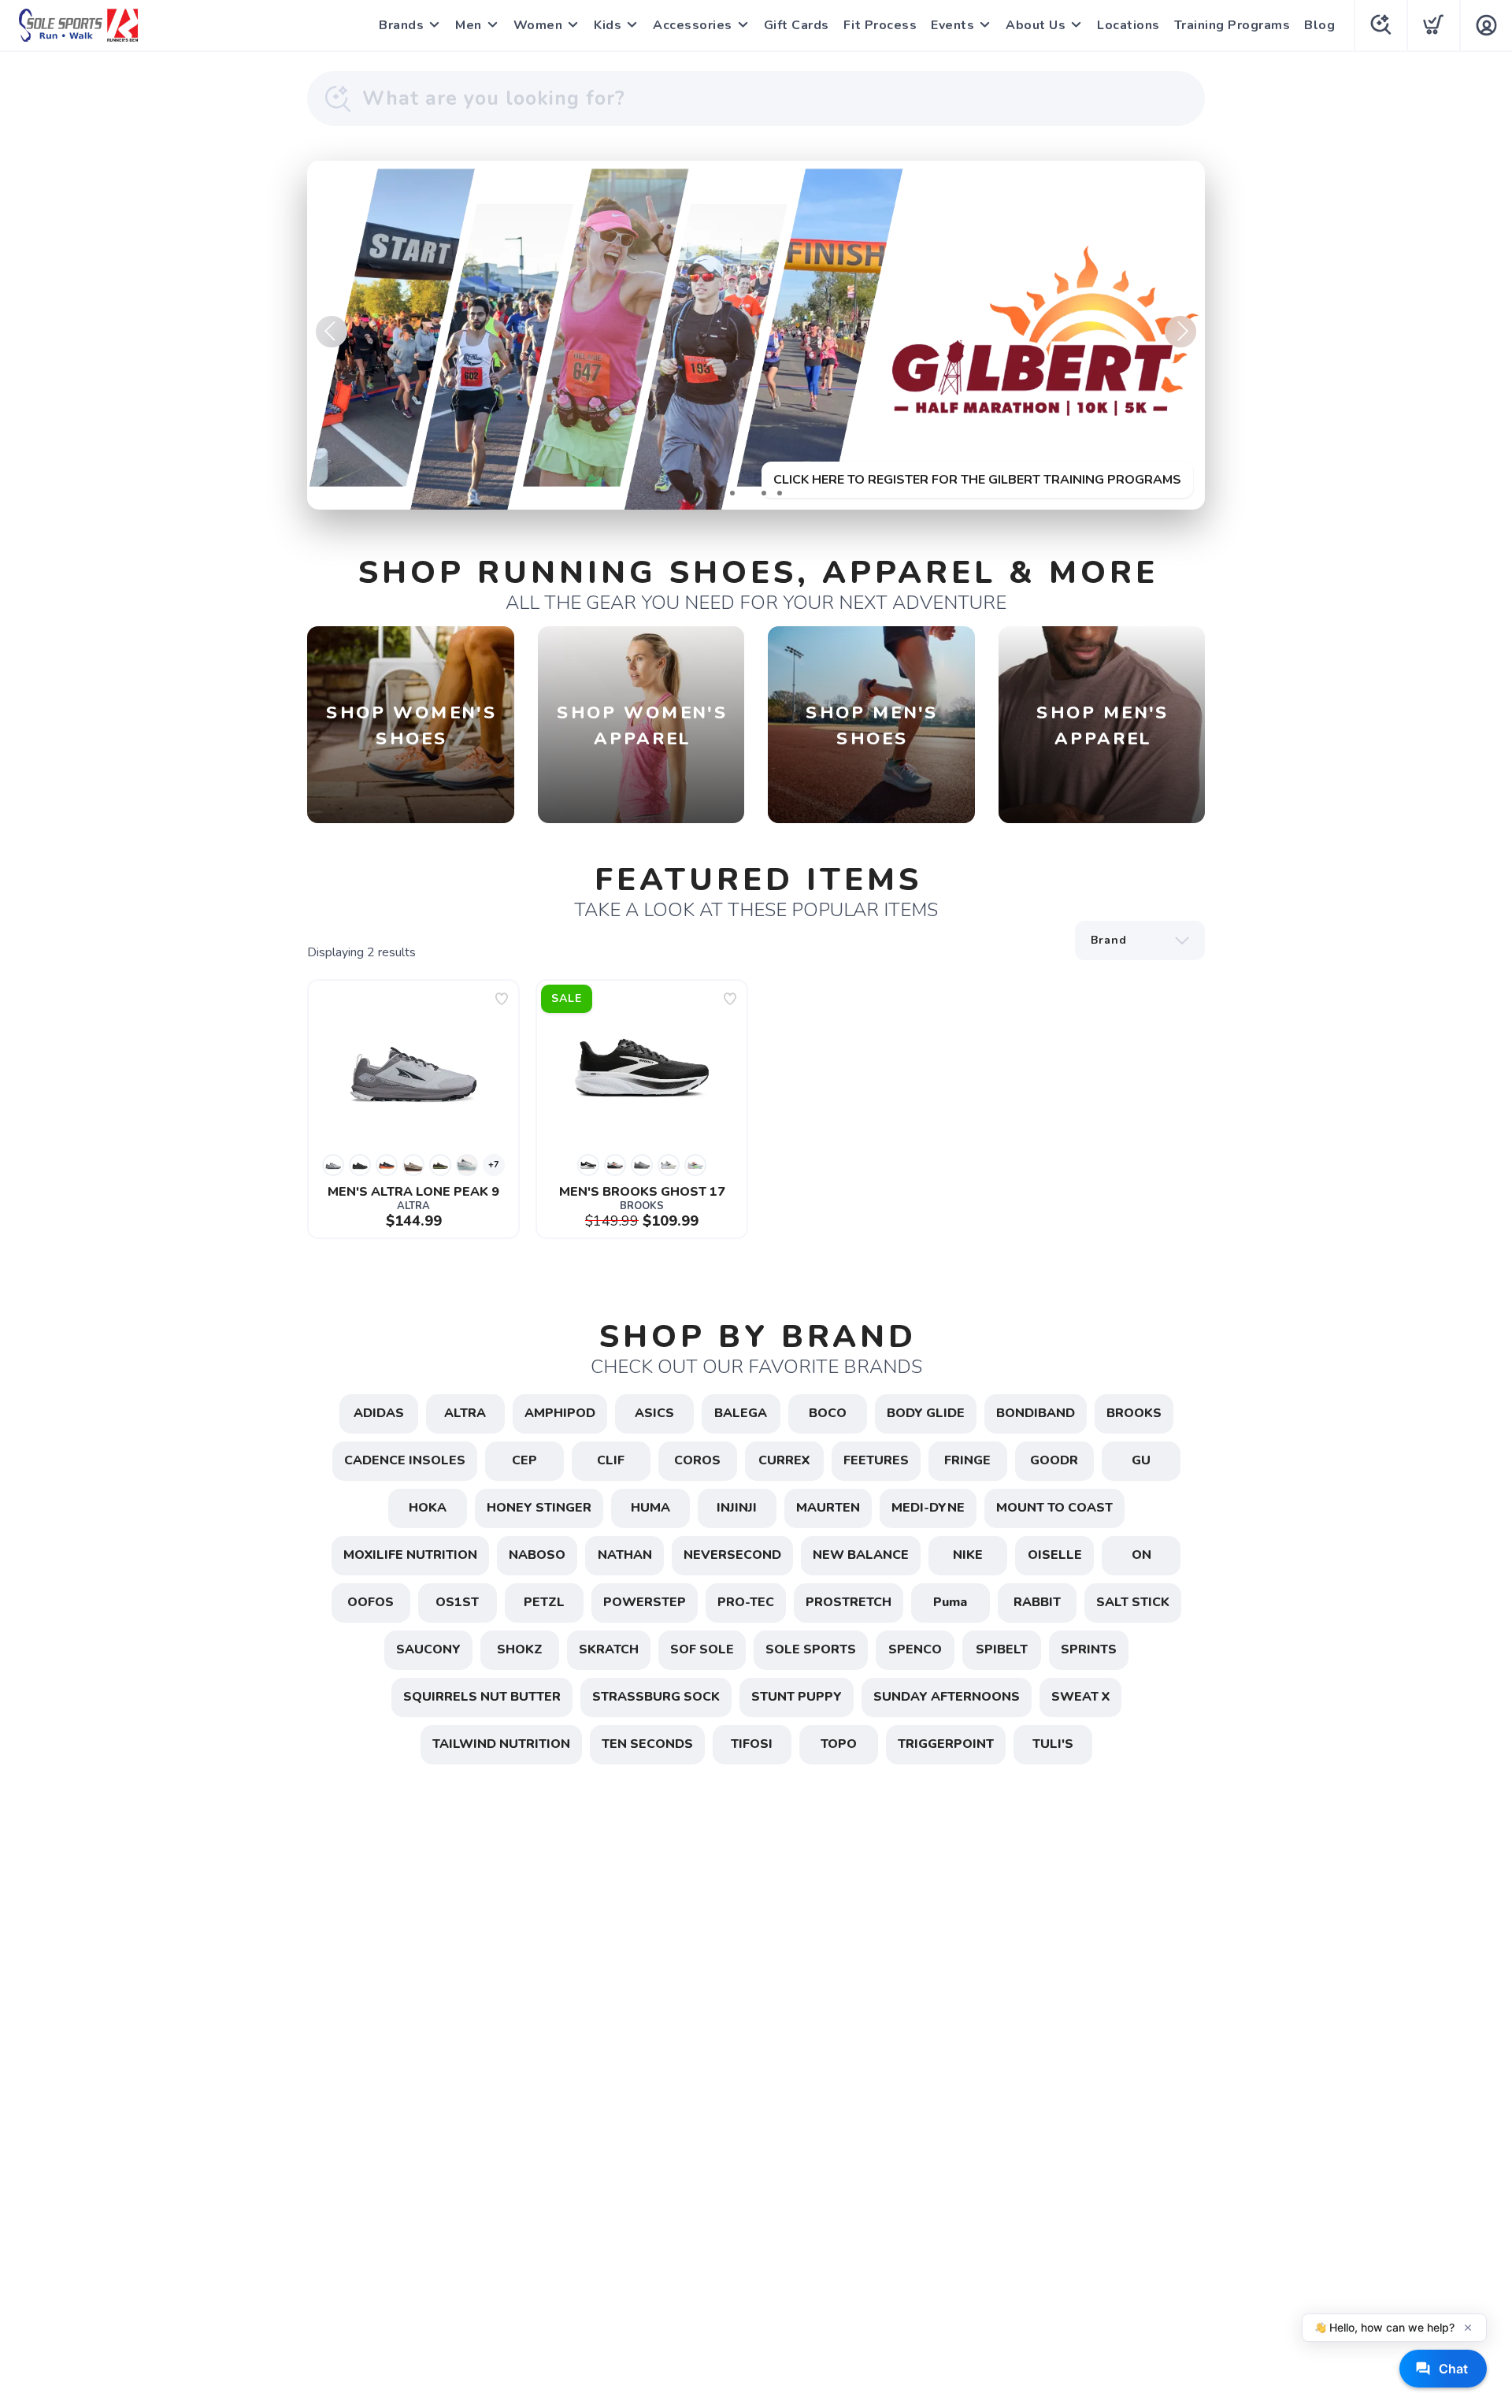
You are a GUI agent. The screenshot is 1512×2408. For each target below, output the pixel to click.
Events (952, 25)
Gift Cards (797, 25)
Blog (1319, 25)
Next (1180, 332)
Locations (1128, 25)
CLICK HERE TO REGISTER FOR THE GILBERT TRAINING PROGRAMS (977, 480)
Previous (332, 332)
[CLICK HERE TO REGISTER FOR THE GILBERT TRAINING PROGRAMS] (756, 335)
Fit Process (880, 25)
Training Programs (1232, 25)
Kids (608, 25)
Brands (401, 25)
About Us (1036, 25)
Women (538, 25)
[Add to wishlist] (502, 999)
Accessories (693, 25)
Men (469, 25)
